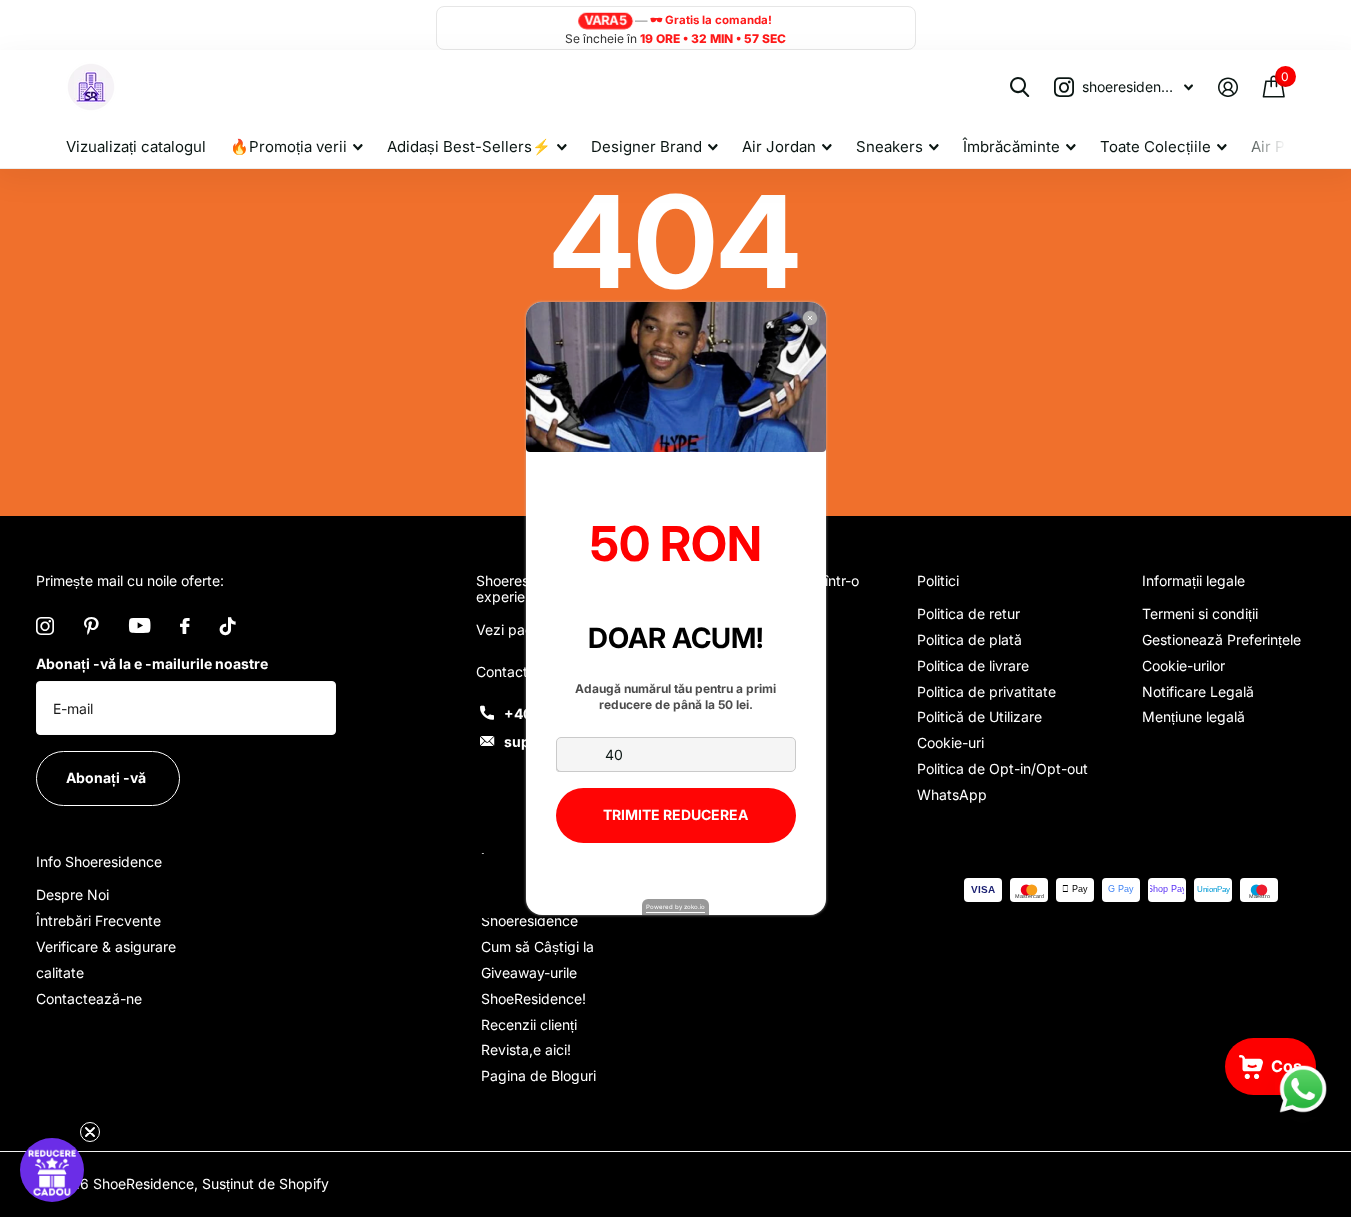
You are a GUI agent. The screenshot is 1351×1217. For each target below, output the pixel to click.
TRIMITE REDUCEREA (675, 814)
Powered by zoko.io (675, 906)
